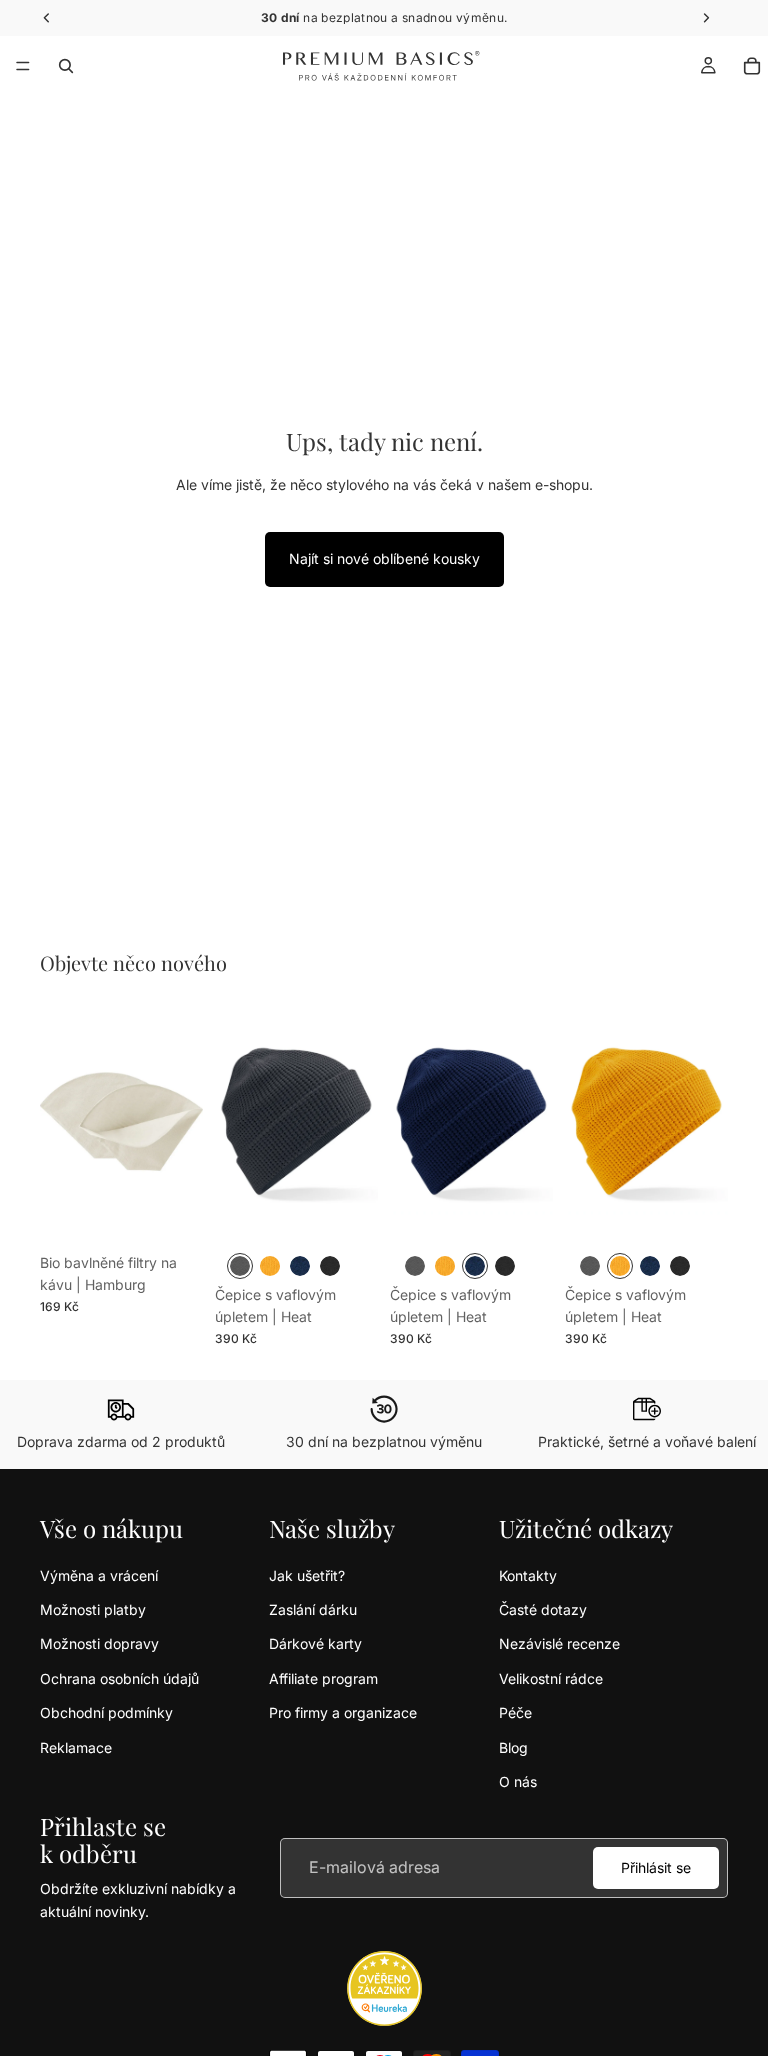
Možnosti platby (93, 1609)
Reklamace (76, 1747)
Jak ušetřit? (307, 1575)
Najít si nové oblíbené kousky (384, 558)
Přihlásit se (656, 1867)
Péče (515, 1712)
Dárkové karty (315, 1643)
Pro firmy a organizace (343, 1712)
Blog (513, 1747)
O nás (518, 1781)
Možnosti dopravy (99, 1643)
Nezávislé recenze (559, 1643)
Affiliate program (323, 1678)
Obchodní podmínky (106, 1712)
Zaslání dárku (313, 1609)
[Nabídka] (23, 66)
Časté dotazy (543, 1609)
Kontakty (528, 1575)
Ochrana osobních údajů (119, 1678)
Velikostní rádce (551, 1678)
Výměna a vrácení (99, 1575)
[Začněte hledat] (66, 66)
